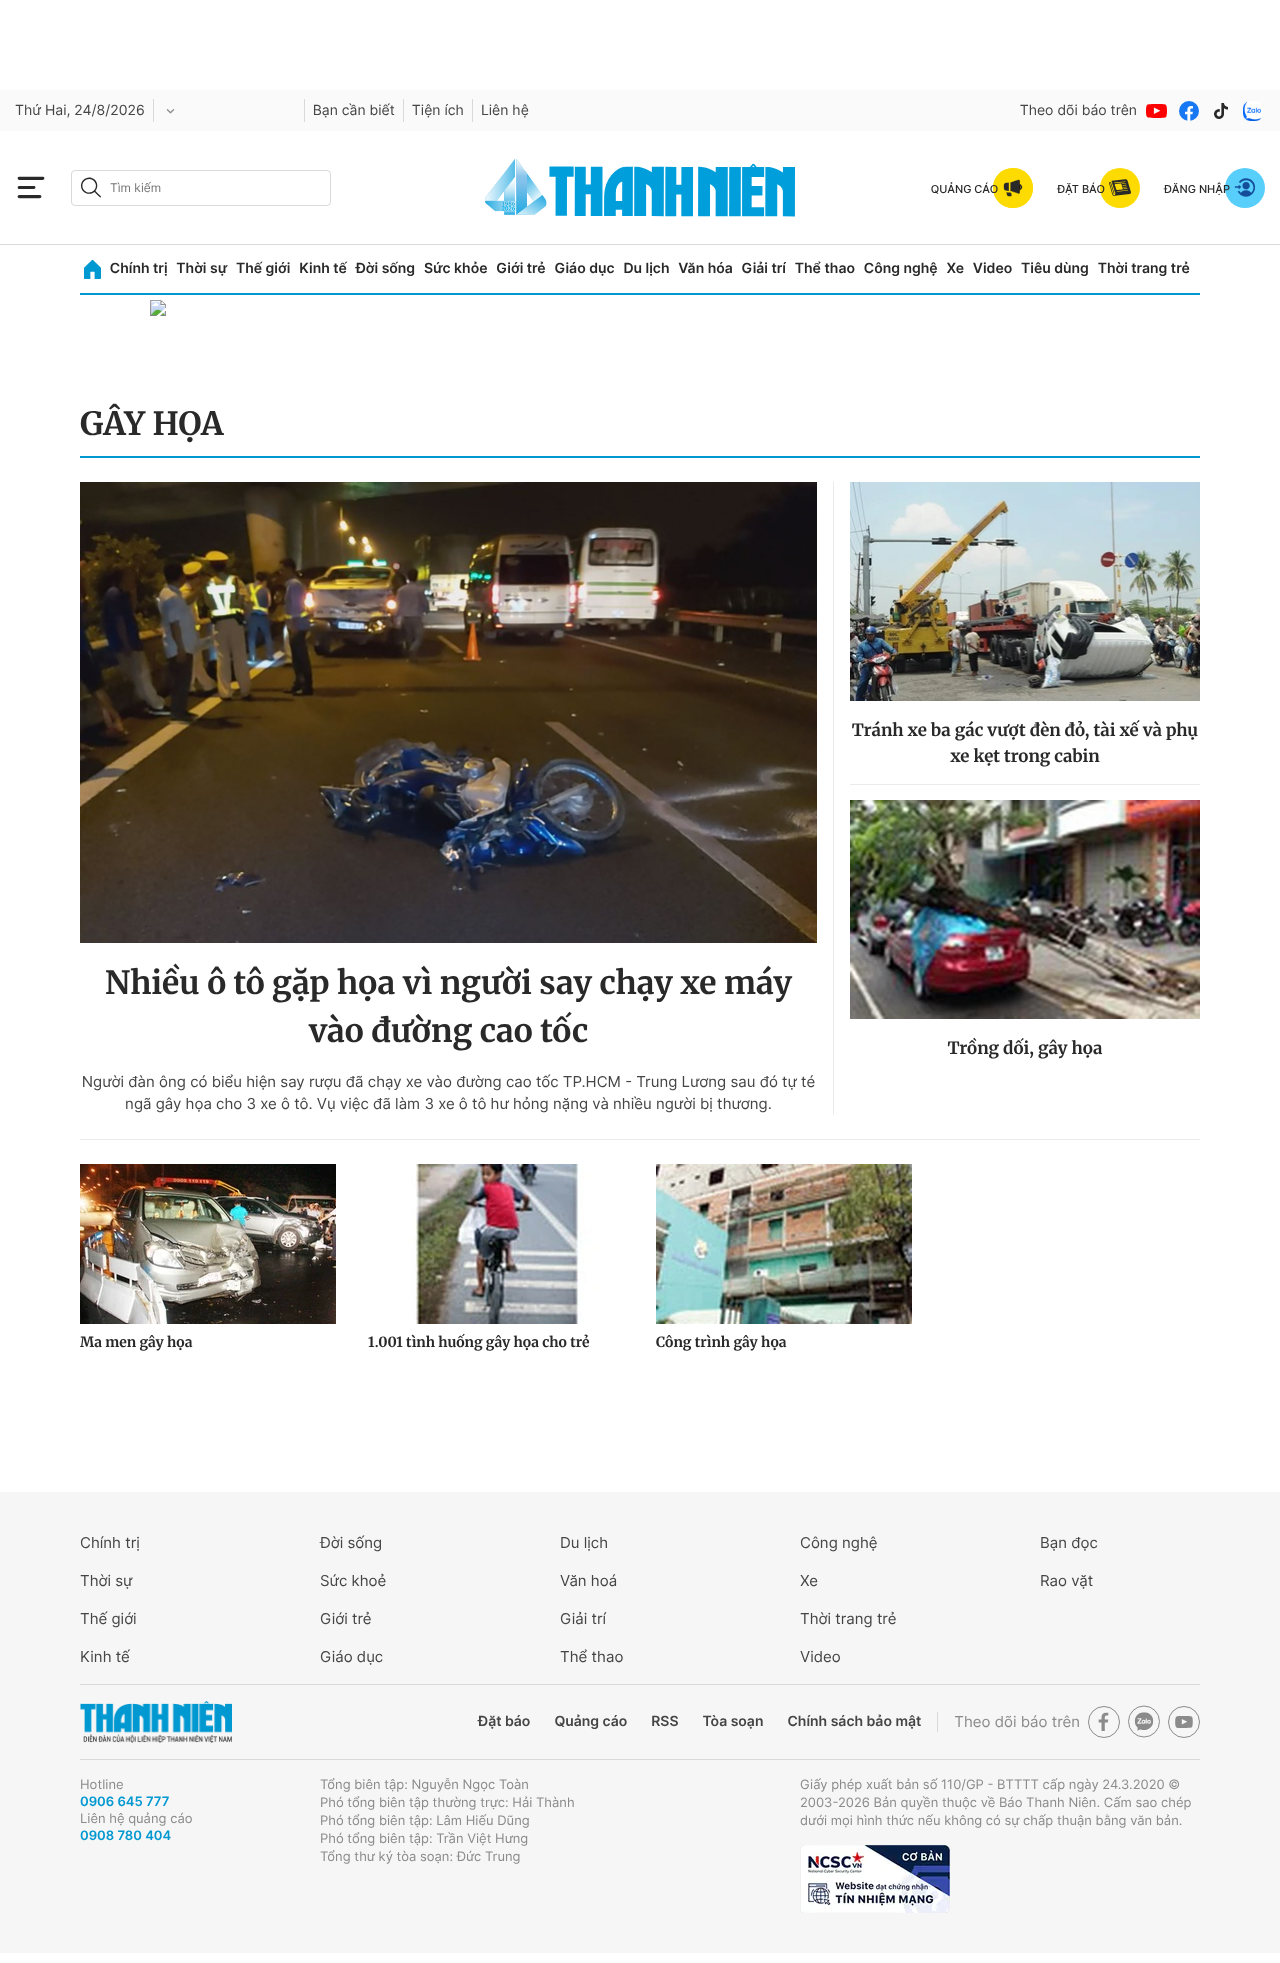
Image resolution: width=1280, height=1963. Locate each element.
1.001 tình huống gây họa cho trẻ (479, 1342)
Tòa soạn (733, 1721)
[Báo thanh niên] (640, 187)
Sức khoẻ (353, 1580)
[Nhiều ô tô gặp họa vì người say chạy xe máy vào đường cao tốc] (448, 712)
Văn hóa (705, 268)
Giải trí (764, 268)
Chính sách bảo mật (854, 1721)
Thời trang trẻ (1144, 268)
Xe (955, 268)
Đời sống (385, 268)
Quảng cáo (590, 1721)
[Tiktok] (1221, 111)
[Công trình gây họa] (784, 1244)
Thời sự (201, 268)
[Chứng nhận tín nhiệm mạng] (875, 1879)
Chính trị (139, 268)
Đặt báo (504, 1721)
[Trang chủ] (92, 269)
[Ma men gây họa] (208, 1244)
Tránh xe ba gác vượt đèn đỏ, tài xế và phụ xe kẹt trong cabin (1025, 743)
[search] (201, 188)
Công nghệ (901, 268)
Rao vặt (1066, 1580)
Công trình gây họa (721, 1342)
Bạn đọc (1069, 1542)
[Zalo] (1253, 111)
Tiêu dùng (1055, 268)
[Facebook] (1189, 111)
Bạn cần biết (354, 110)
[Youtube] (1157, 111)
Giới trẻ (520, 268)
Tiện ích (438, 110)
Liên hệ (505, 110)
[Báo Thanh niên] (156, 1722)
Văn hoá (588, 1580)
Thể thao (825, 268)
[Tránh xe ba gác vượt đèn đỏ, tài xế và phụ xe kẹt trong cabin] (1025, 591)
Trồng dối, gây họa (1024, 1048)
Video (992, 268)
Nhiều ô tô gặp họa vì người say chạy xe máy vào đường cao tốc (448, 1007)
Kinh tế (323, 268)
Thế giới (263, 268)
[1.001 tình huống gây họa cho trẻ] (496, 1244)
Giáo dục (584, 268)
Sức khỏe (456, 268)
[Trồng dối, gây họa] (1025, 909)
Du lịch (646, 268)
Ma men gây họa (136, 1342)
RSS (664, 1721)
